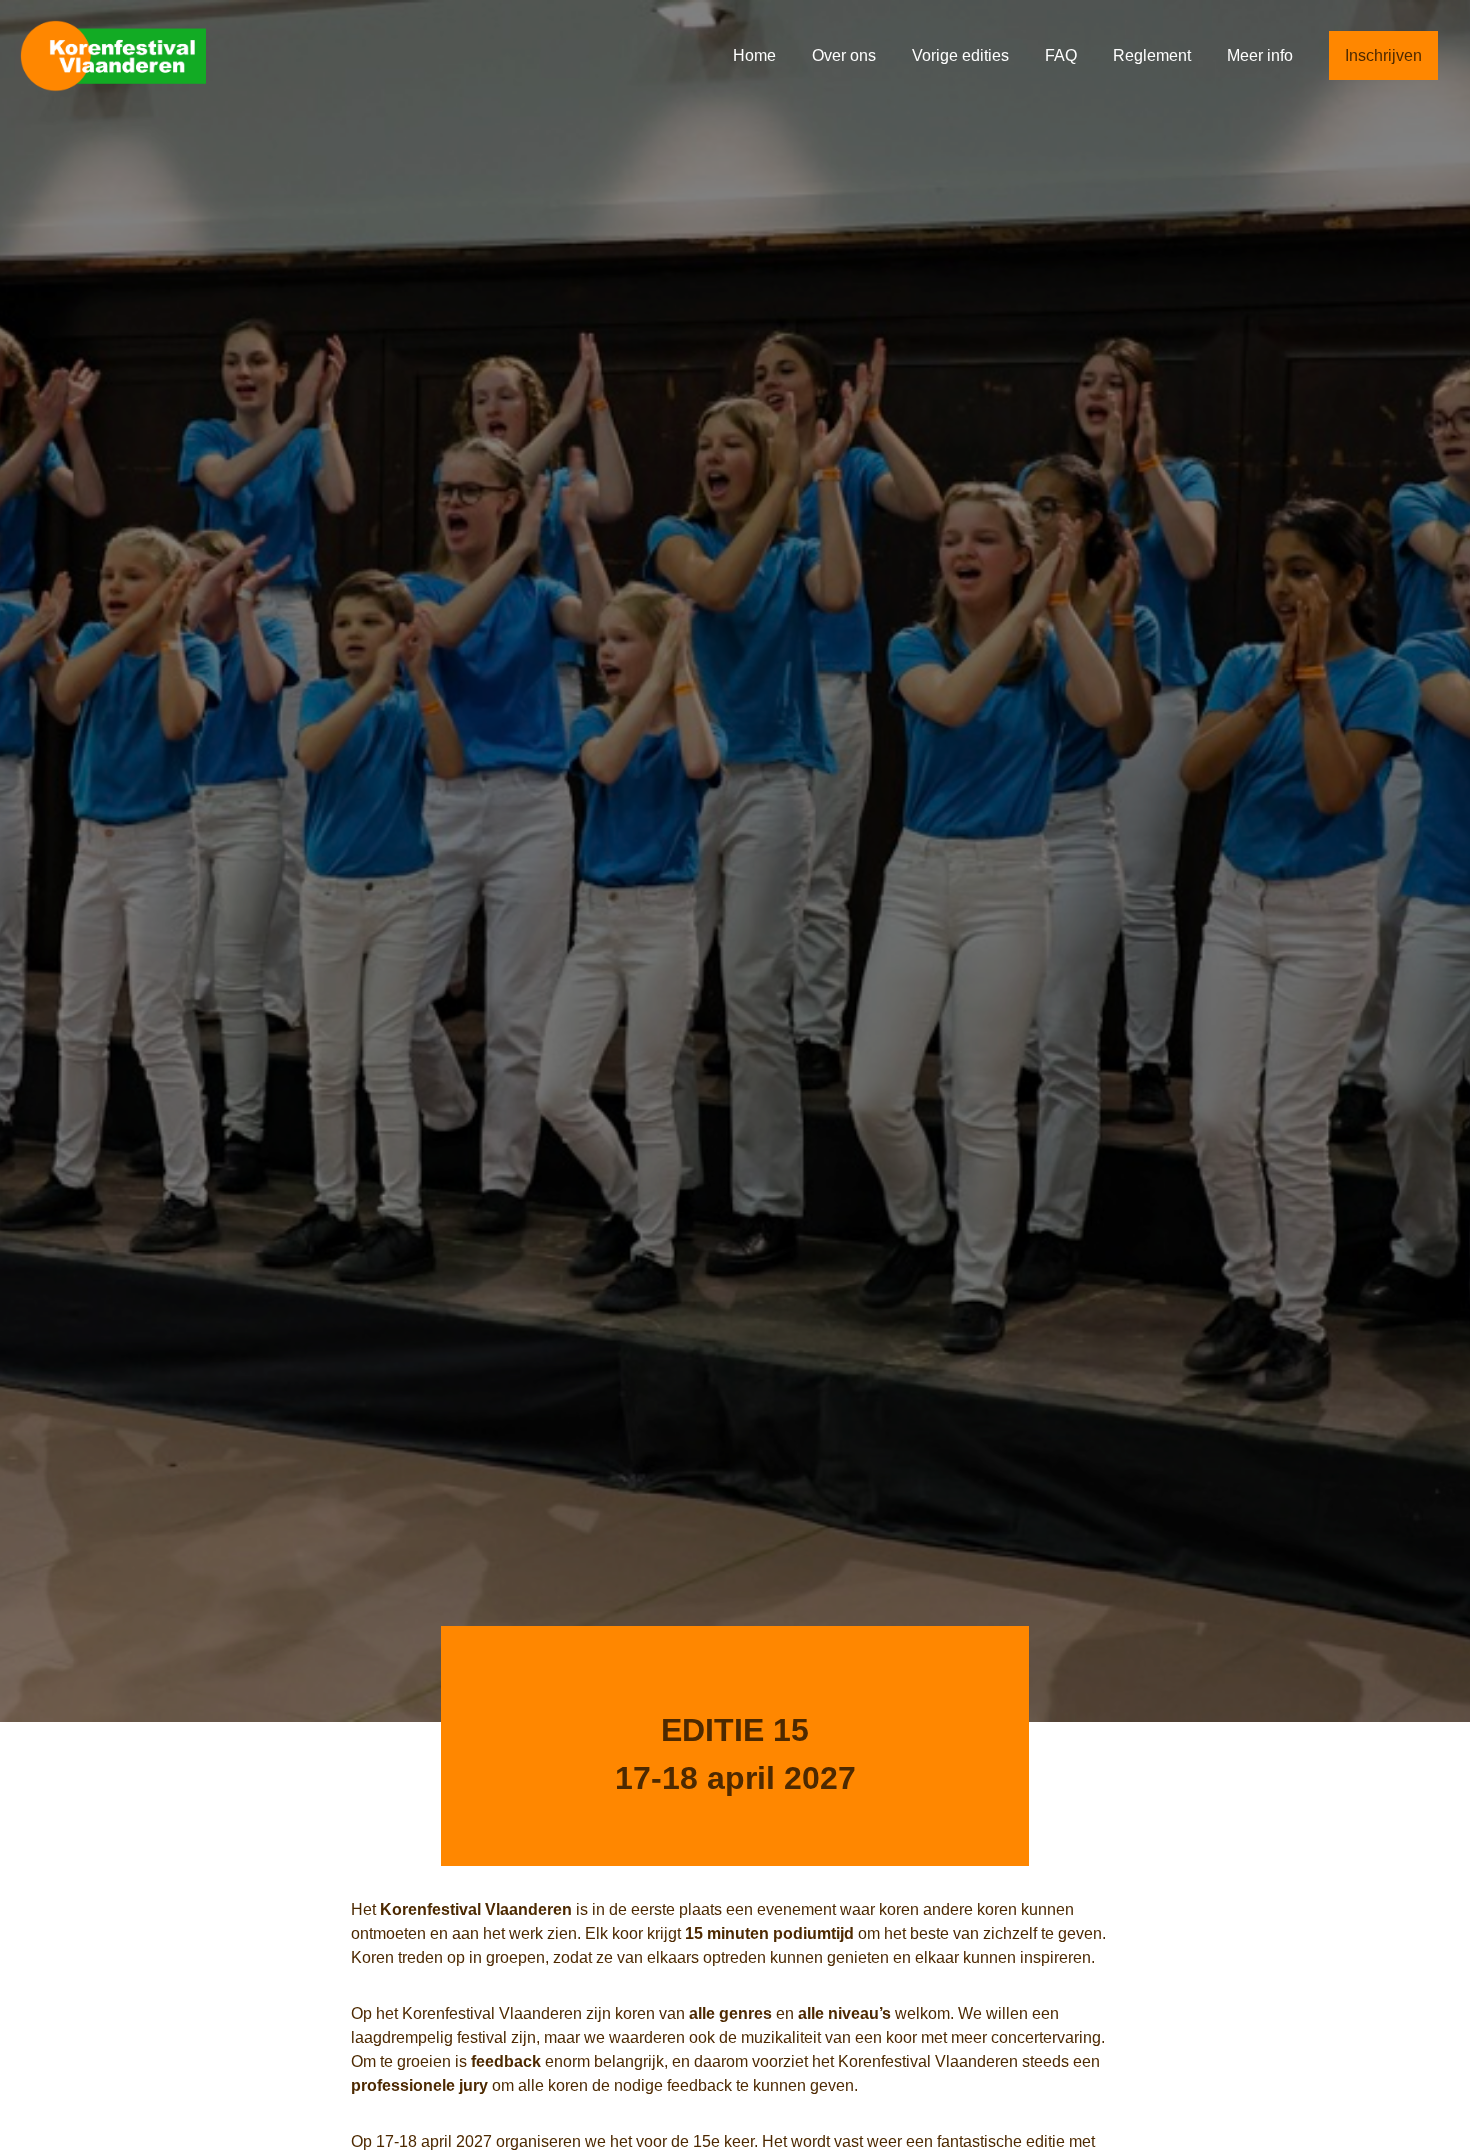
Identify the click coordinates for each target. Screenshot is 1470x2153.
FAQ (1063, 55)
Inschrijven (1383, 55)
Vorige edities (962, 55)
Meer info (1262, 55)
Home (756, 55)
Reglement (1154, 55)
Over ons (846, 55)
